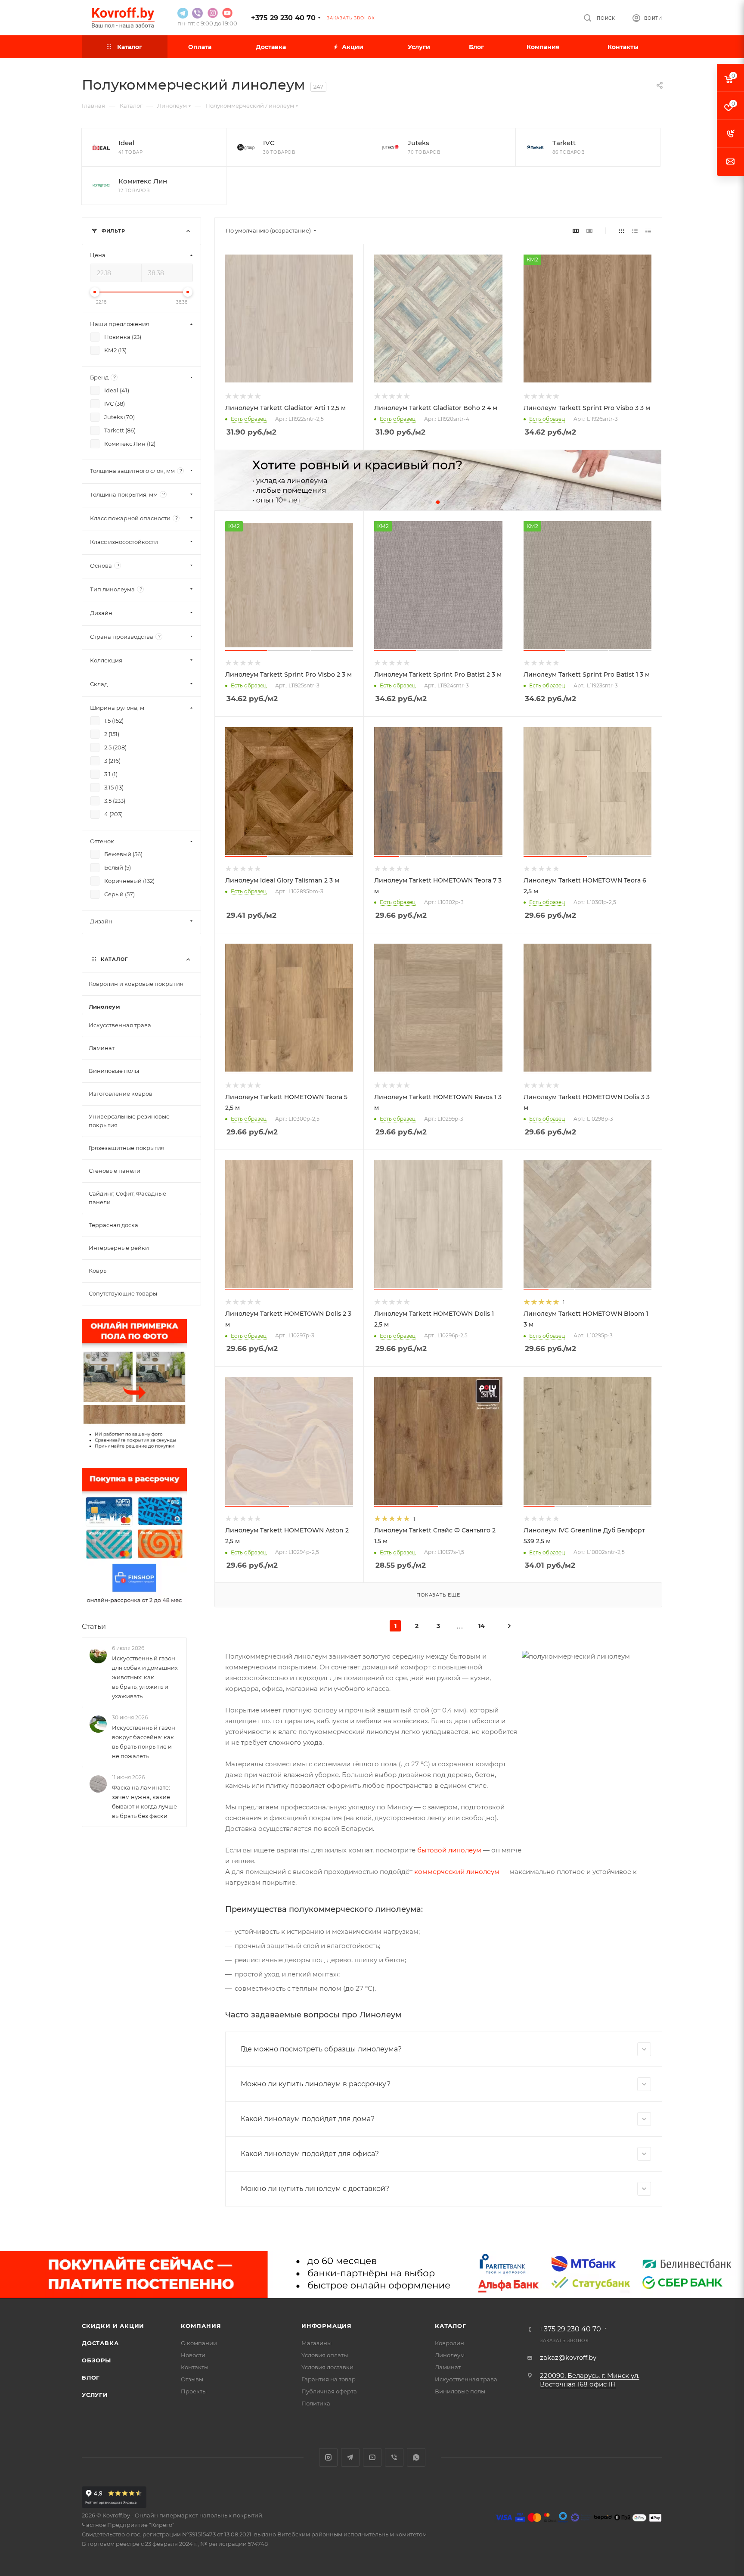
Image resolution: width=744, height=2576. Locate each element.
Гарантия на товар (329, 2379)
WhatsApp (416, 2457)
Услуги (95, 2395)
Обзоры (96, 2360)
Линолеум (450, 2355)
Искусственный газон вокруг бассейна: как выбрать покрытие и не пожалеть (144, 1742)
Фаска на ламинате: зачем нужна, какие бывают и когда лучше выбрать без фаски (144, 1802)
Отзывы (192, 2379)
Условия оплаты (325, 2355)
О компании (199, 2343)
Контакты (195, 2367)
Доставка (100, 2343)
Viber (394, 2457)
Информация (327, 2326)
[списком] (635, 231)
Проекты (194, 2391)
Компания (201, 2326)
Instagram (328, 2457)
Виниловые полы (460, 2391)
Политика (316, 2403)
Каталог (451, 2326)
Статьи (94, 1627)
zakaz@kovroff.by (568, 2357)
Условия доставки (327, 2367)
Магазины (316, 2343)
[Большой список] (589, 231)
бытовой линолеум (449, 1850)
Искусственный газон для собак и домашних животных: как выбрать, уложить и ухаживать (145, 1677)
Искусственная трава (466, 2379)
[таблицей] (648, 231)
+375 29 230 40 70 (283, 18)
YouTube (372, 2457)
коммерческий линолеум (457, 1872)
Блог (91, 2377)
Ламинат (448, 2367)
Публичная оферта (329, 2391)
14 (482, 1626)
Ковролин (449, 2343)
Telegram (350, 2457)
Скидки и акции (113, 2326)
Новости (193, 2355)
